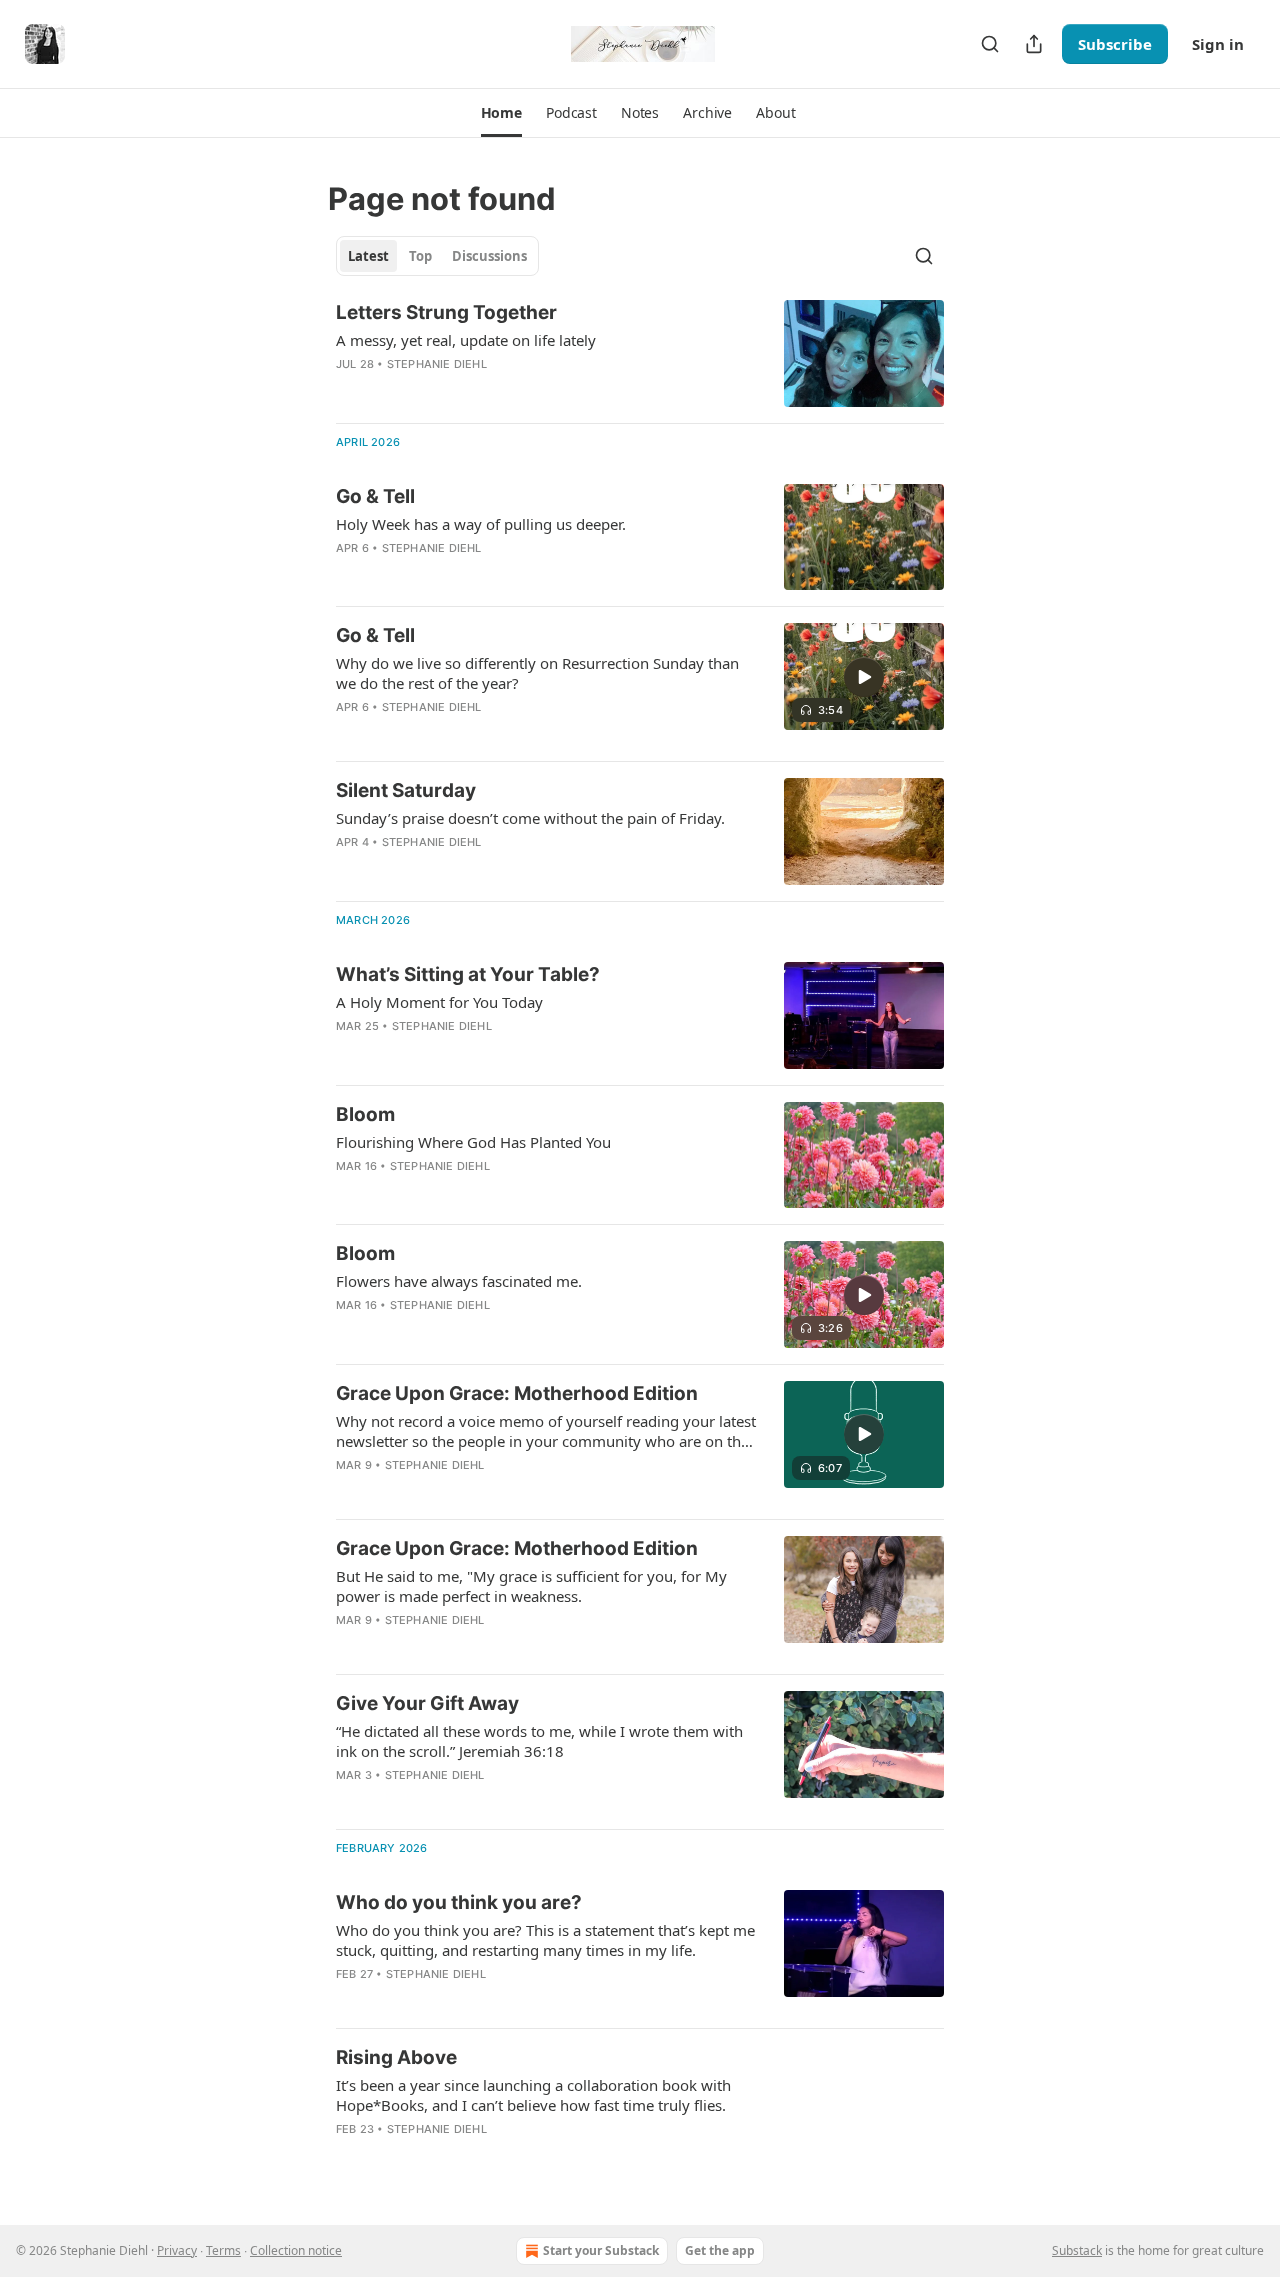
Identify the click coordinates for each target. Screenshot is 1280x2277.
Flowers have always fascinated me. (459, 1281)
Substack (1077, 2250)
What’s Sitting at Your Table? (468, 974)
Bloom (365, 1114)
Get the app (720, 2250)
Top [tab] (420, 256)
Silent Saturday (406, 790)
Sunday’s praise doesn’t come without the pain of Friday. (530, 818)
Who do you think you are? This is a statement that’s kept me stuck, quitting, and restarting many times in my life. (545, 1940)
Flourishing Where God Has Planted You (473, 1142)
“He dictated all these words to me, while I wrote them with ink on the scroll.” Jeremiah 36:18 (539, 1741)
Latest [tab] (368, 256)
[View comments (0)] (494, 574)
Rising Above (396, 2057)
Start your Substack (601, 2250)
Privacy (177, 2250)
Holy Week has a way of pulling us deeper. (481, 524)
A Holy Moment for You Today (439, 1002)
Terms (223, 2250)
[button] (501, 113)
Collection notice (296, 2250)
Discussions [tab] (489, 256)
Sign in (1218, 44)
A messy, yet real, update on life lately (466, 340)
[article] (640, 353)
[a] (864, 677)
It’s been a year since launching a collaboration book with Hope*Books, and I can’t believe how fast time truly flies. (533, 2095)
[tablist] (437, 256)
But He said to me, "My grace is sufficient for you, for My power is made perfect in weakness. (531, 1586)
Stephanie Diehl (437, 364)
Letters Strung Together (446, 312)
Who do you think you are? (459, 1902)
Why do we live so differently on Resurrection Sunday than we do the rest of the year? (537, 673)
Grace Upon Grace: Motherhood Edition (517, 1393)
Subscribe (1115, 44)
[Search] (990, 44)
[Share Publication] (1034, 44)
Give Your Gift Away (427, 1703)
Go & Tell (375, 496)
